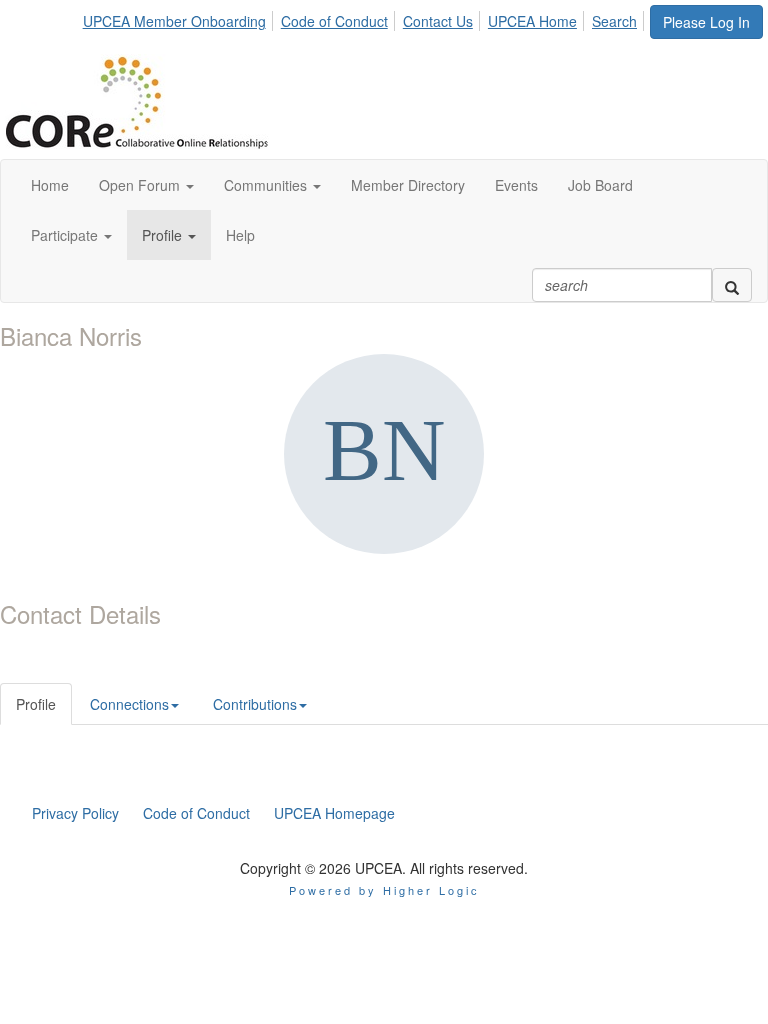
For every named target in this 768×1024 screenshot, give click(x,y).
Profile (36, 704)
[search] (732, 285)
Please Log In (706, 22)
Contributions (255, 704)
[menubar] (365, 18)
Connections (129, 704)
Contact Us (438, 21)
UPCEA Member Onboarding (174, 21)
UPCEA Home (532, 21)
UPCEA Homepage (334, 813)
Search (614, 21)
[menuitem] (180, 18)
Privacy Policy (75, 813)
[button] (146, 185)
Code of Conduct (334, 21)
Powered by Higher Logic (384, 890)
